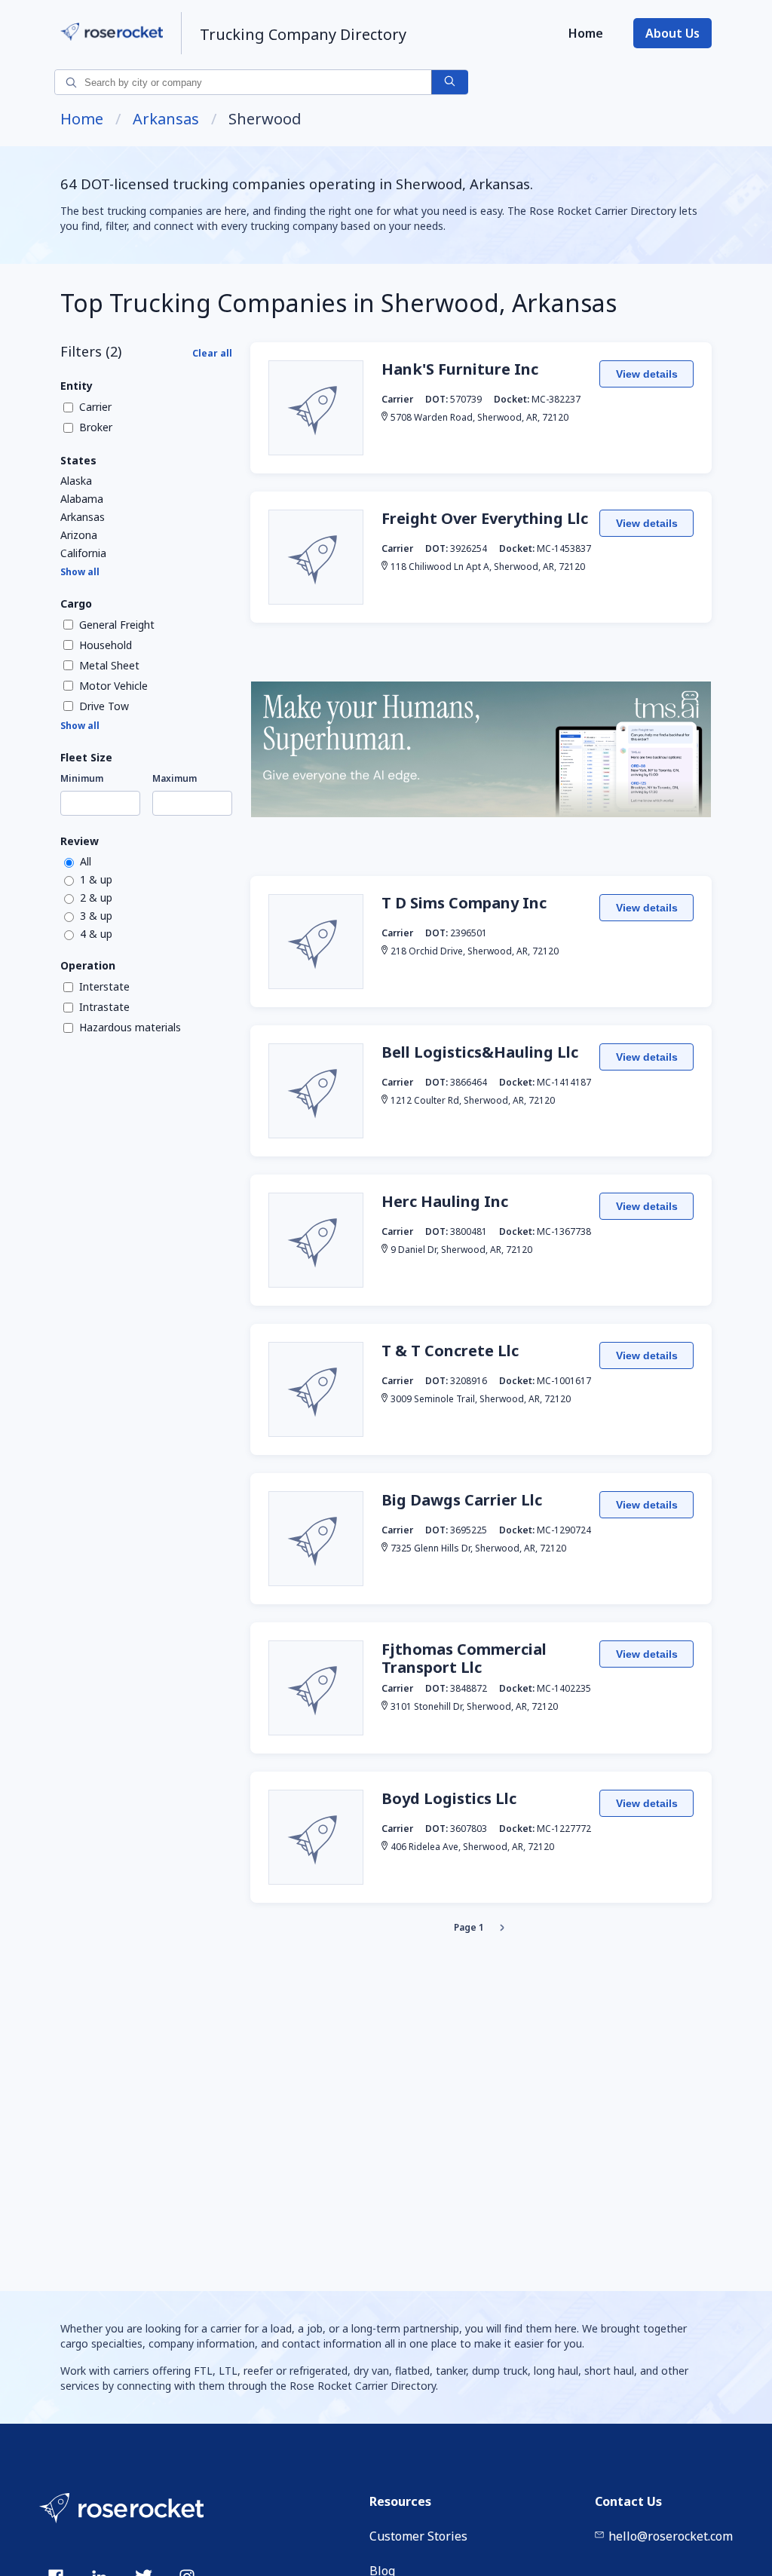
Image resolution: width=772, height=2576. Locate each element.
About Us (672, 33)
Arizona (79, 535)
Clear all (212, 353)
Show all (80, 572)
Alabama (82, 499)
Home (586, 33)
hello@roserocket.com (671, 2536)
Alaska (76, 481)
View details (647, 374)
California (83, 553)
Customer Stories (418, 2536)
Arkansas (166, 119)
